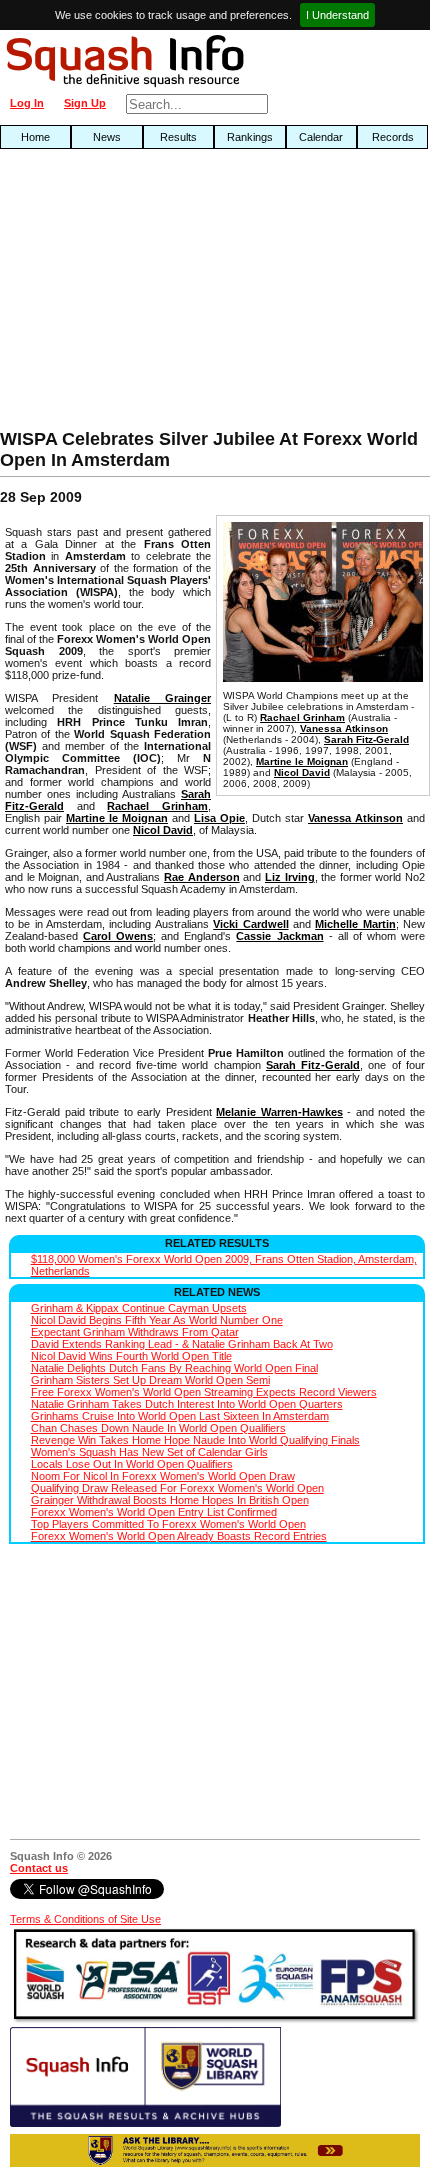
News (107, 137)
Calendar (321, 137)
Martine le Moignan (302, 761)
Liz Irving (290, 877)
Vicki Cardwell (250, 924)
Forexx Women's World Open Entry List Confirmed (154, 1512)
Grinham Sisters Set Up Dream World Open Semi (150, 1380)
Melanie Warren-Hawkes (279, 1112)
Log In (27, 103)
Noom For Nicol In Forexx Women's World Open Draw (163, 1476)
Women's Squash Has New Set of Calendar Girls (149, 1452)
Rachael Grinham (302, 717)
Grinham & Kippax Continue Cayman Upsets (139, 1308)
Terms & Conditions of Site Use (85, 1919)
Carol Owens (118, 936)
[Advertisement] (137, 294)
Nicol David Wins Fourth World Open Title (131, 1356)
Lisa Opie (219, 818)
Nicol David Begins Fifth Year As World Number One (157, 1320)
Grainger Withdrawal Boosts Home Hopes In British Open (170, 1500)
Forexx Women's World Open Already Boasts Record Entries (179, 1536)
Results (178, 137)
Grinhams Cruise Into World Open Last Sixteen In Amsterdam (180, 1416)
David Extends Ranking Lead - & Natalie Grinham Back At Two (182, 1344)
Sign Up (85, 103)
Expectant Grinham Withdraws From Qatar (135, 1332)
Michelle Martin (355, 924)
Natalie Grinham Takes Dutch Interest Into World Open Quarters (187, 1404)
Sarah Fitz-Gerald (366, 739)
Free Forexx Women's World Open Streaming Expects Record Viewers (204, 1392)
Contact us (39, 1868)
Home (35, 137)
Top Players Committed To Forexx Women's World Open (168, 1524)
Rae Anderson (202, 877)
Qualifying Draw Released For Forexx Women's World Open (177, 1488)
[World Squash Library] (145, 2123)
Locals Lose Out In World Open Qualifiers (132, 1464)
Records (393, 137)
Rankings (250, 137)
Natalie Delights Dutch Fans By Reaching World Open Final (174, 1368)
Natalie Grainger (162, 698)
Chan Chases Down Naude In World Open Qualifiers (158, 1428)
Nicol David (302, 772)
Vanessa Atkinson (344, 728)
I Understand (337, 15)
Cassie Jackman (279, 936)
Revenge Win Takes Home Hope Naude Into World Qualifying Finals (195, 1440)
